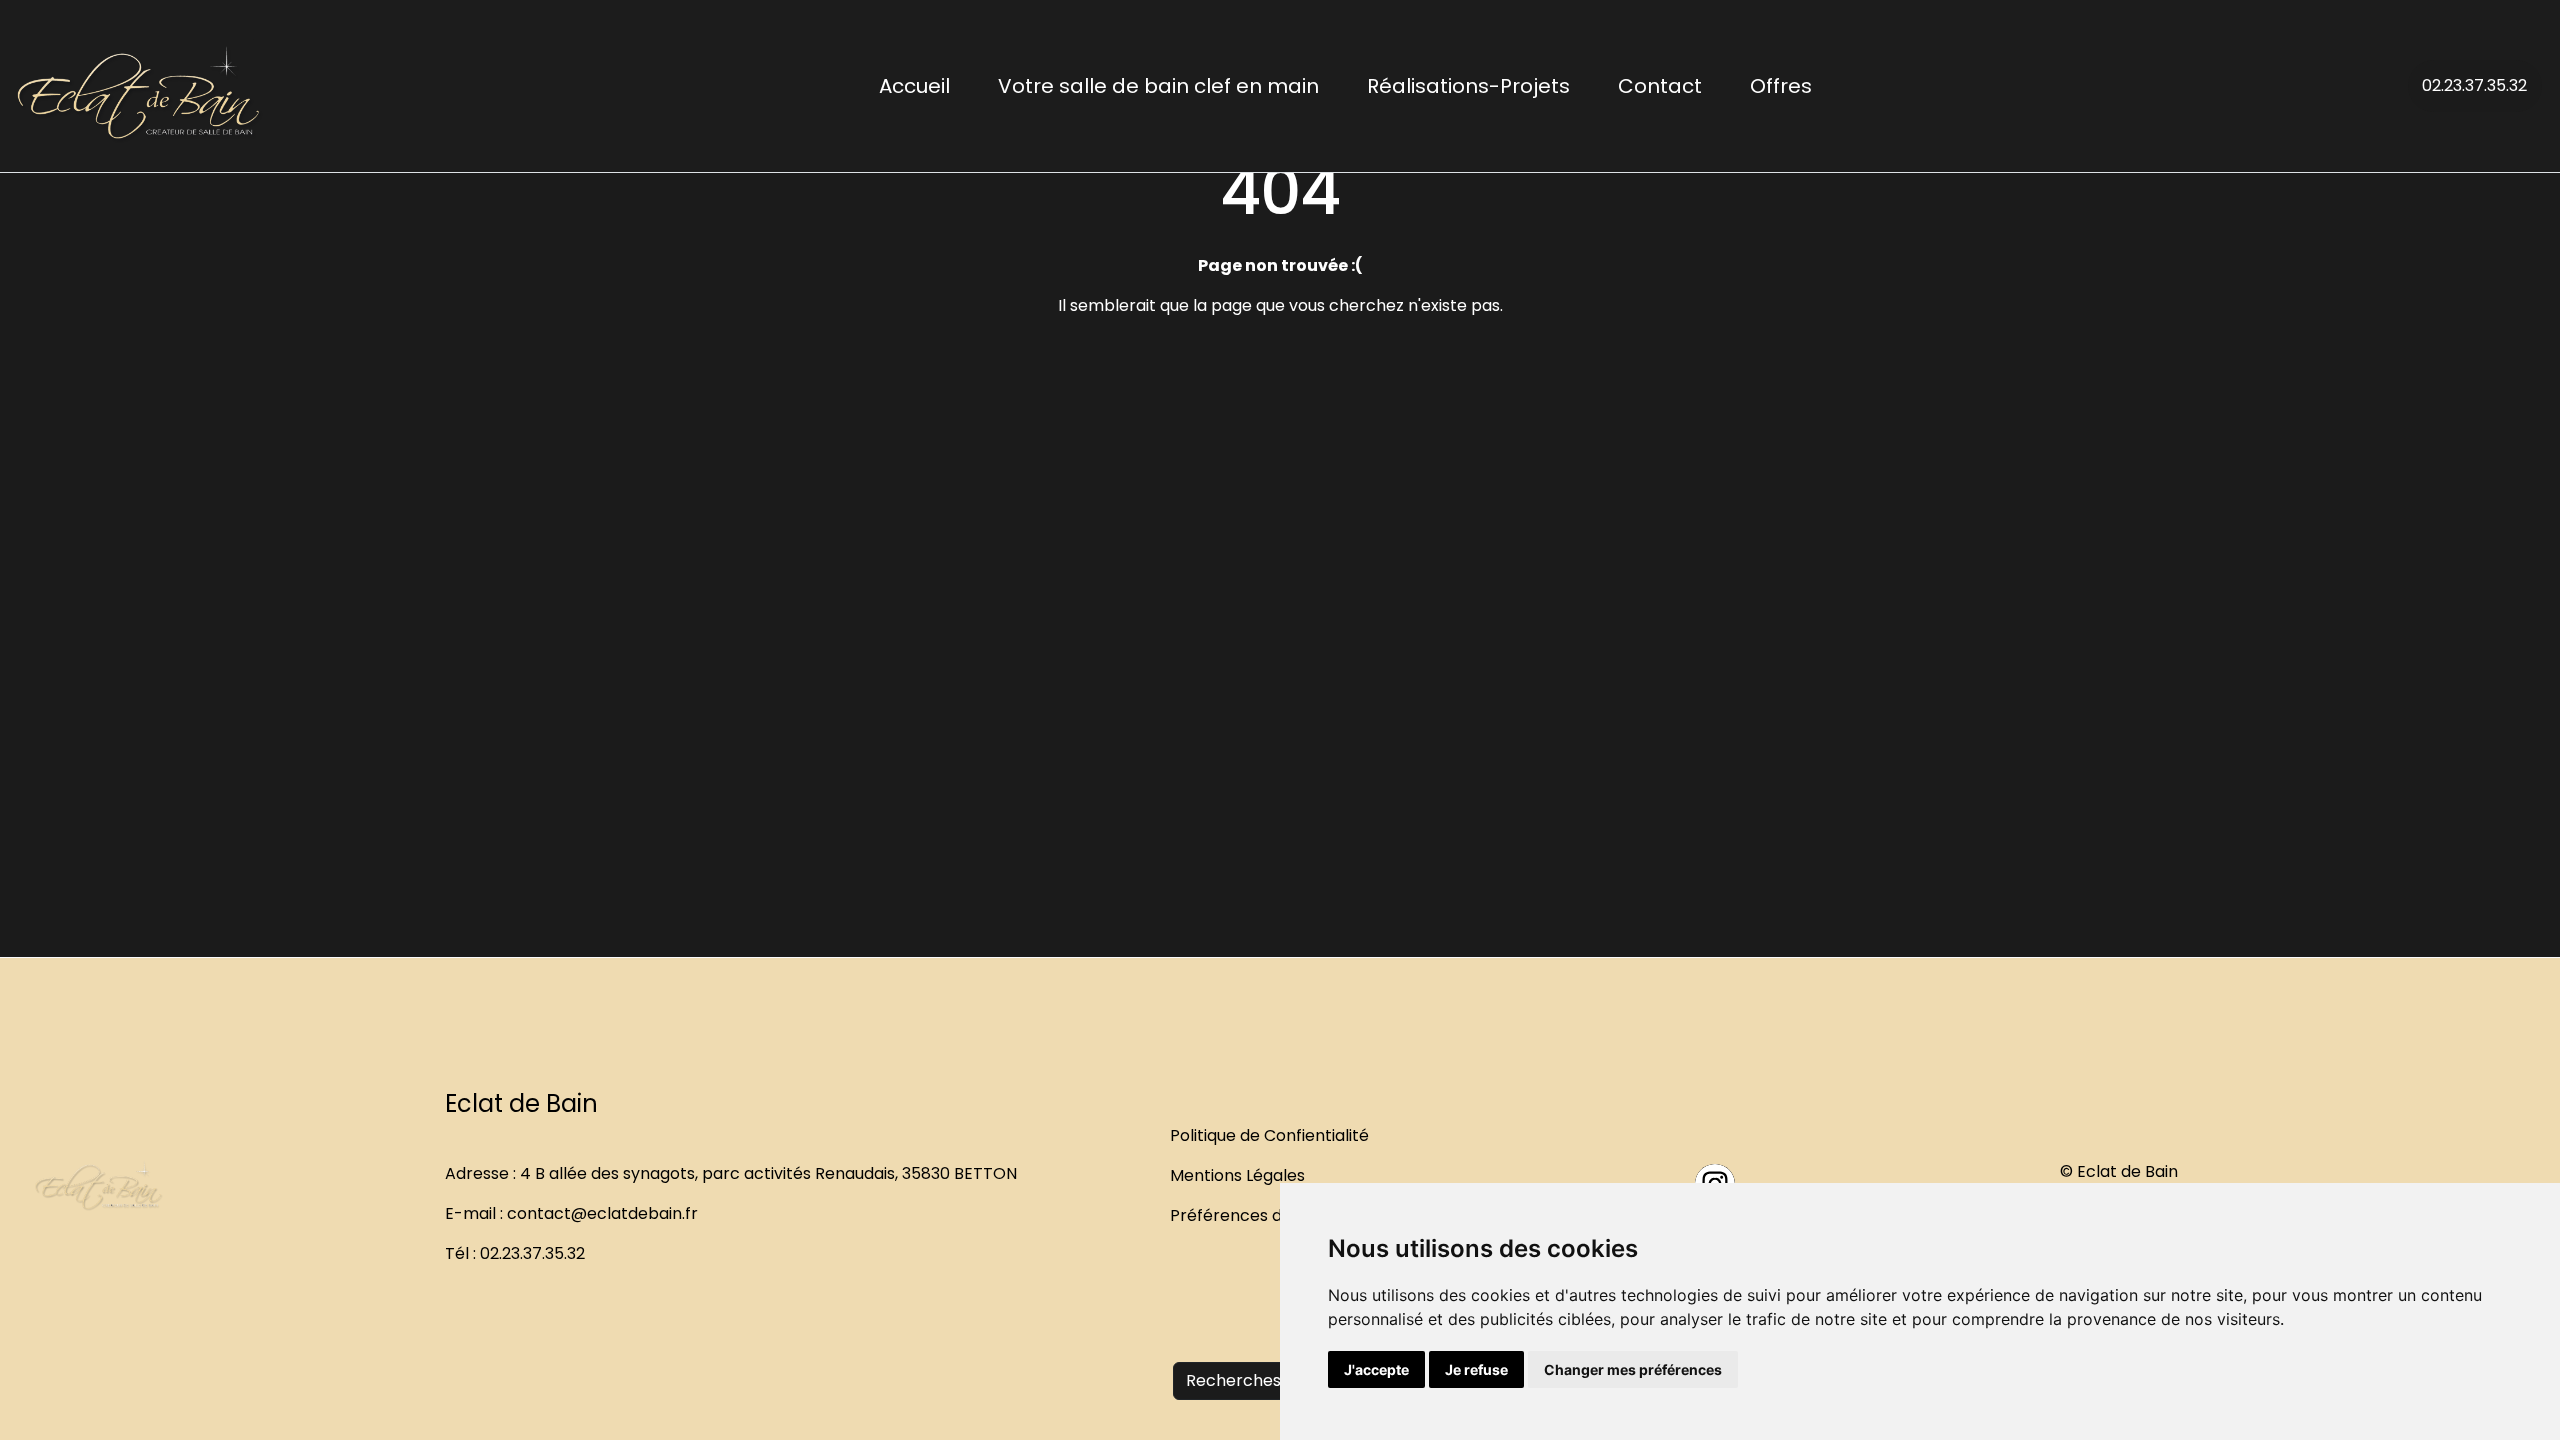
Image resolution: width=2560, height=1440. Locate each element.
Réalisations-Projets (1468, 86)
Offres (1781, 86)
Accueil (914, 86)
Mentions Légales (1237, 1175)
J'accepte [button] (1376, 1369)
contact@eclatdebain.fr (602, 1213)
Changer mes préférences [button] (1633, 1369)
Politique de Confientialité (1269, 1135)
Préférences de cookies (1263, 1215)
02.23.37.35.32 (2474, 85)
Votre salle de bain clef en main (1158, 86)
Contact (1660, 86)
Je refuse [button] (1476, 1369)
